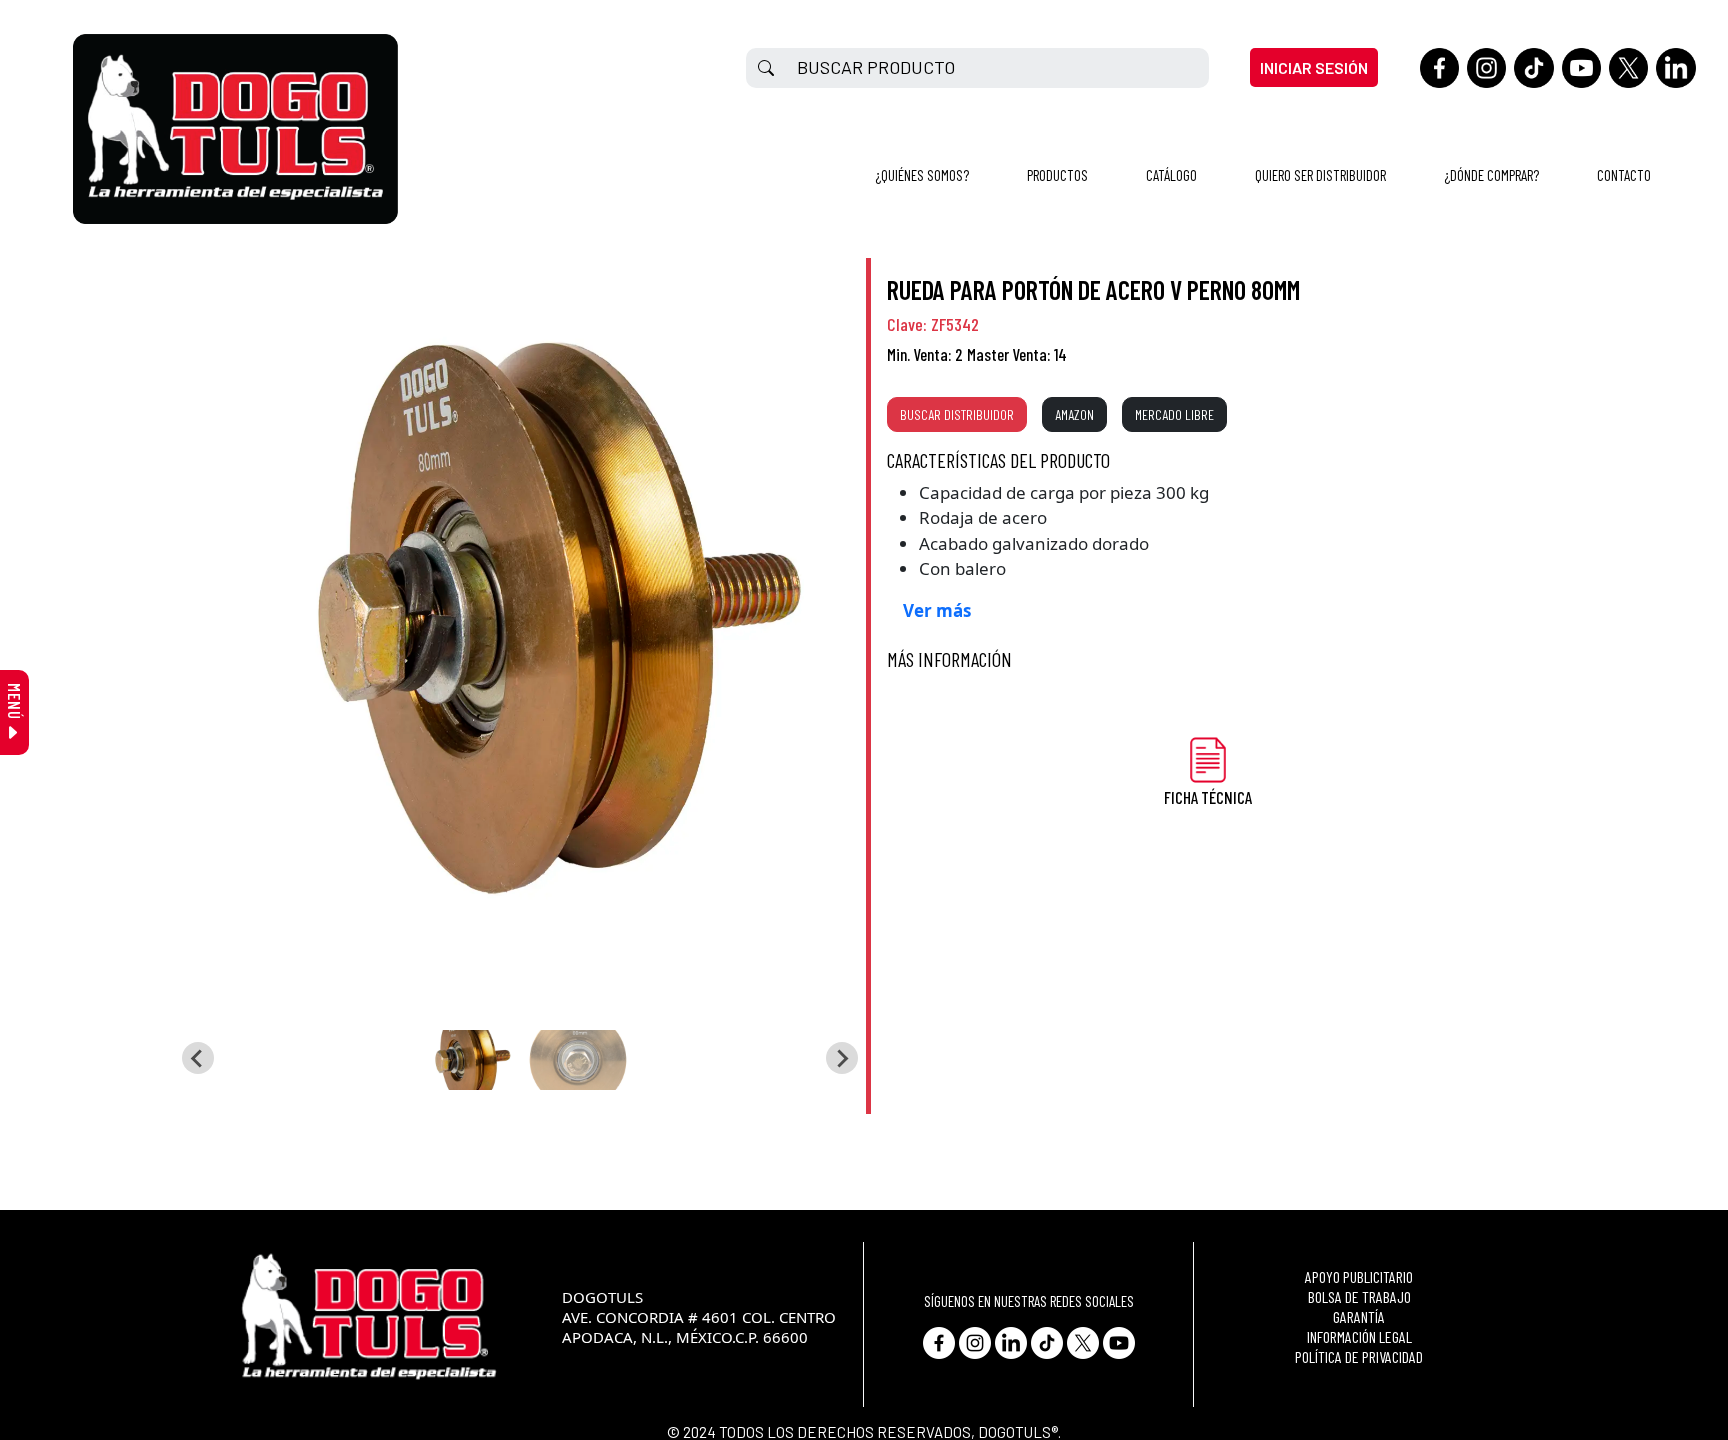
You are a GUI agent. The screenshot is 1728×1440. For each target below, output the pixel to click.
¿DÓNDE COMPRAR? (1491, 175)
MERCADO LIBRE (1174, 414)
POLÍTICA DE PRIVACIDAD (1359, 1356)
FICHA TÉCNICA (1208, 797)
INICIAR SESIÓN (1314, 67)
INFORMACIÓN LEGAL (1359, 1336)
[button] (468, 1060)
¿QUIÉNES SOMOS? (922, 175)
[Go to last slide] (198, 1058)
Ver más (937, 610)
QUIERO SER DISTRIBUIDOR (1320, 175)
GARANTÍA (1359, 1316)
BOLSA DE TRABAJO (1359, 1296)
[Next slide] (842, 1058)
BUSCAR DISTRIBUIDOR (957, 414)
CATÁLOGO (1171, 175)
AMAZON (1074, 414)
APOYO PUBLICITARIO (1359, 1276)
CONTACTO (1624, 175)
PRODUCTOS (1057, 175)
